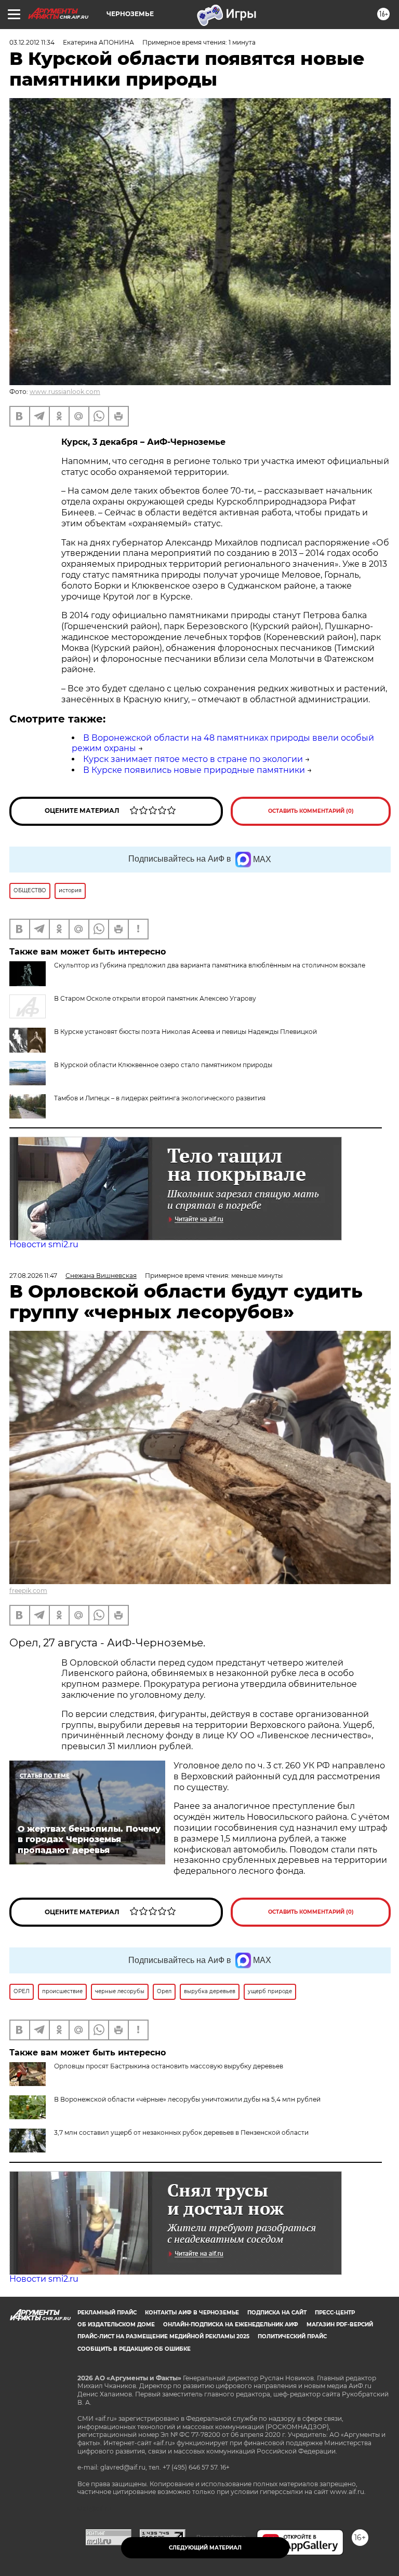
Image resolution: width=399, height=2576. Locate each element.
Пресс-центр (335, 2313)
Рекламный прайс (107, 2313)
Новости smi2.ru (44, 1244)
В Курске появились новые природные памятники (194, 770)
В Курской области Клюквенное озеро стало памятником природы (163, 1065)
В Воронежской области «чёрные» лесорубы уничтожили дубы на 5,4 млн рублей (187, 2099)
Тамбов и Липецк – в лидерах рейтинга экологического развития (160, 1098)
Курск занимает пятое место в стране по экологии (193, 759)
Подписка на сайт (277, 2313)
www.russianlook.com (65, 392)
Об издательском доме (116, 2325)
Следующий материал (205, 2548)
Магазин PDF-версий (340, 2325)
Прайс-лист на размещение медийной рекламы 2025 (163, 2336)
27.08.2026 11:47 (33, 1276)
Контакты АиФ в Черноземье (192, 2313)
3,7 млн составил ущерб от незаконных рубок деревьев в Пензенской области (181, 2132)
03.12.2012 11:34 (32, 42)
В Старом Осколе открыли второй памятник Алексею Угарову (155, 998)
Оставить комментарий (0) (311, 811)
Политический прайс (292, 2336)
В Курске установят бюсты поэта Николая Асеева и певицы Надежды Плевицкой (185, 1032)
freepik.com (28, 1591)
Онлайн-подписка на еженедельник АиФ (231, 2325)
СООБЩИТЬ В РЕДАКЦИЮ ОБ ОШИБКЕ (134, 2349)
